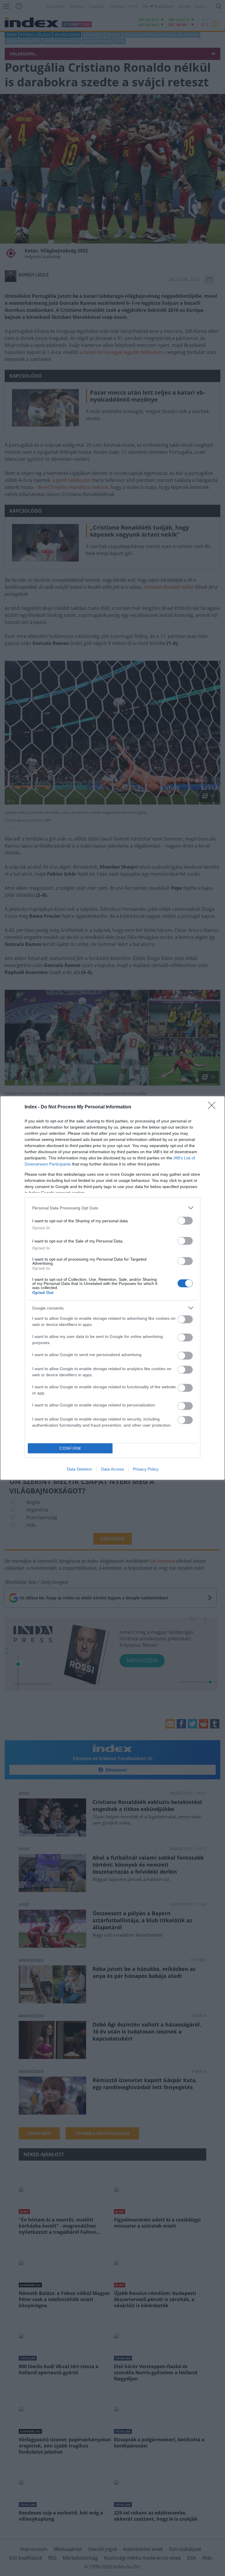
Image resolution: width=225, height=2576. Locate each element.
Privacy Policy (146, 1469)
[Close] (214, 1107)
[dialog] (112, 1288)
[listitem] (112, 1208)
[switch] (185, 1221)
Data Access (112, 1469)
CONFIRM (70, 1448)
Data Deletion (79, 1469)
